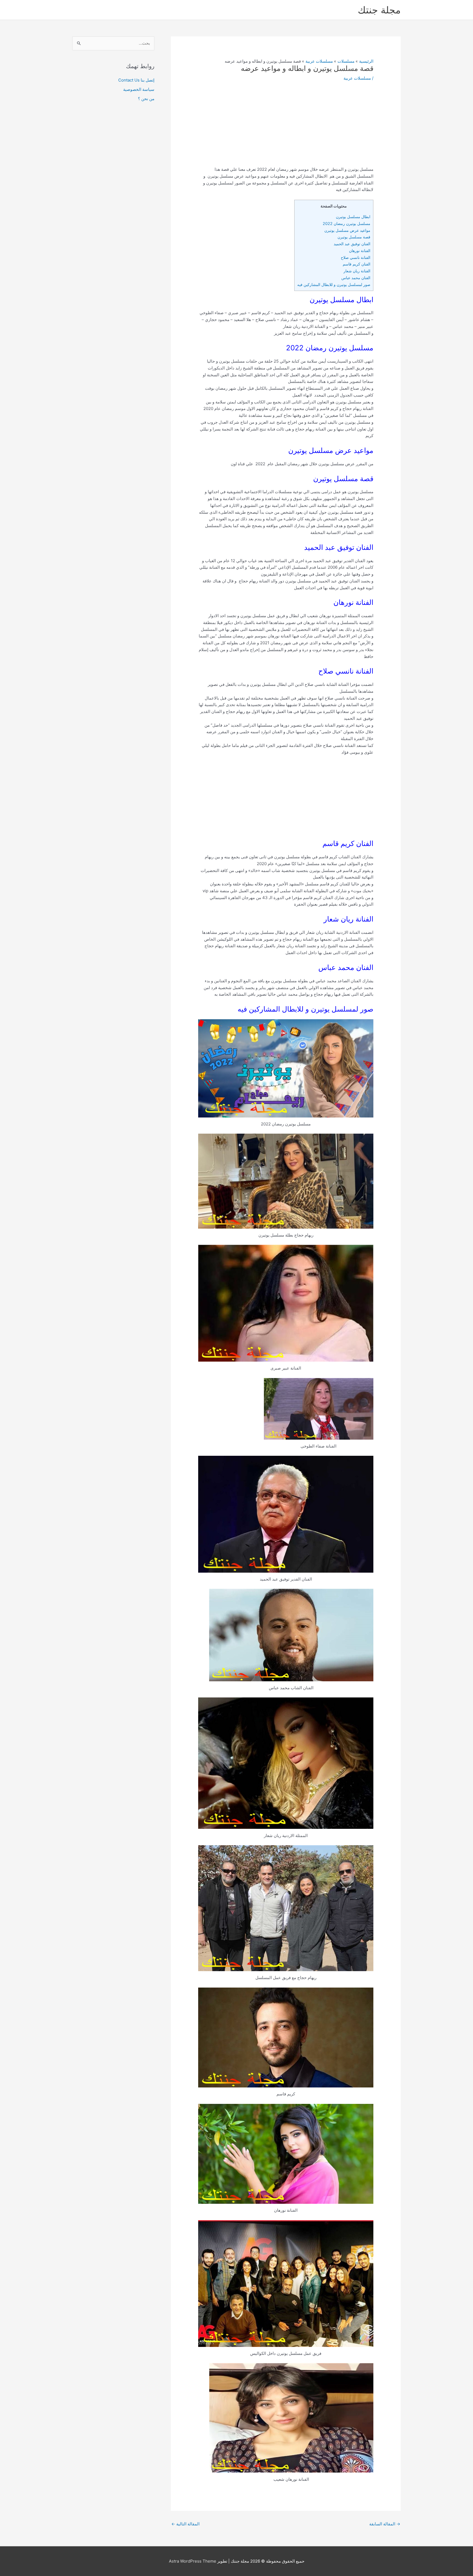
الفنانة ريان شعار (357, 271)
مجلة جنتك (379, 10)
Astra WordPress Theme (193, 2561)
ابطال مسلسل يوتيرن (353, 217)
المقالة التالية (185, 2524)
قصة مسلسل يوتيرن (354, 237)
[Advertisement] (286, 128)
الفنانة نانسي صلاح (356, 257)
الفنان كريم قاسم (357, 264)
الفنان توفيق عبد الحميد (352, 244)
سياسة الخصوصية (139, 89)
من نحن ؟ (146, 99)
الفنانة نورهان (360, 251)
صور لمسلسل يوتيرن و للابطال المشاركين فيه (334, 285)
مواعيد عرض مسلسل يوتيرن (347, 230)
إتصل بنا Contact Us (136, 80)
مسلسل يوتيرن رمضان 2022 (347, 223)
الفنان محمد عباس (356, 278)
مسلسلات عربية (357, 78)
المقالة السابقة (385, 2524)
